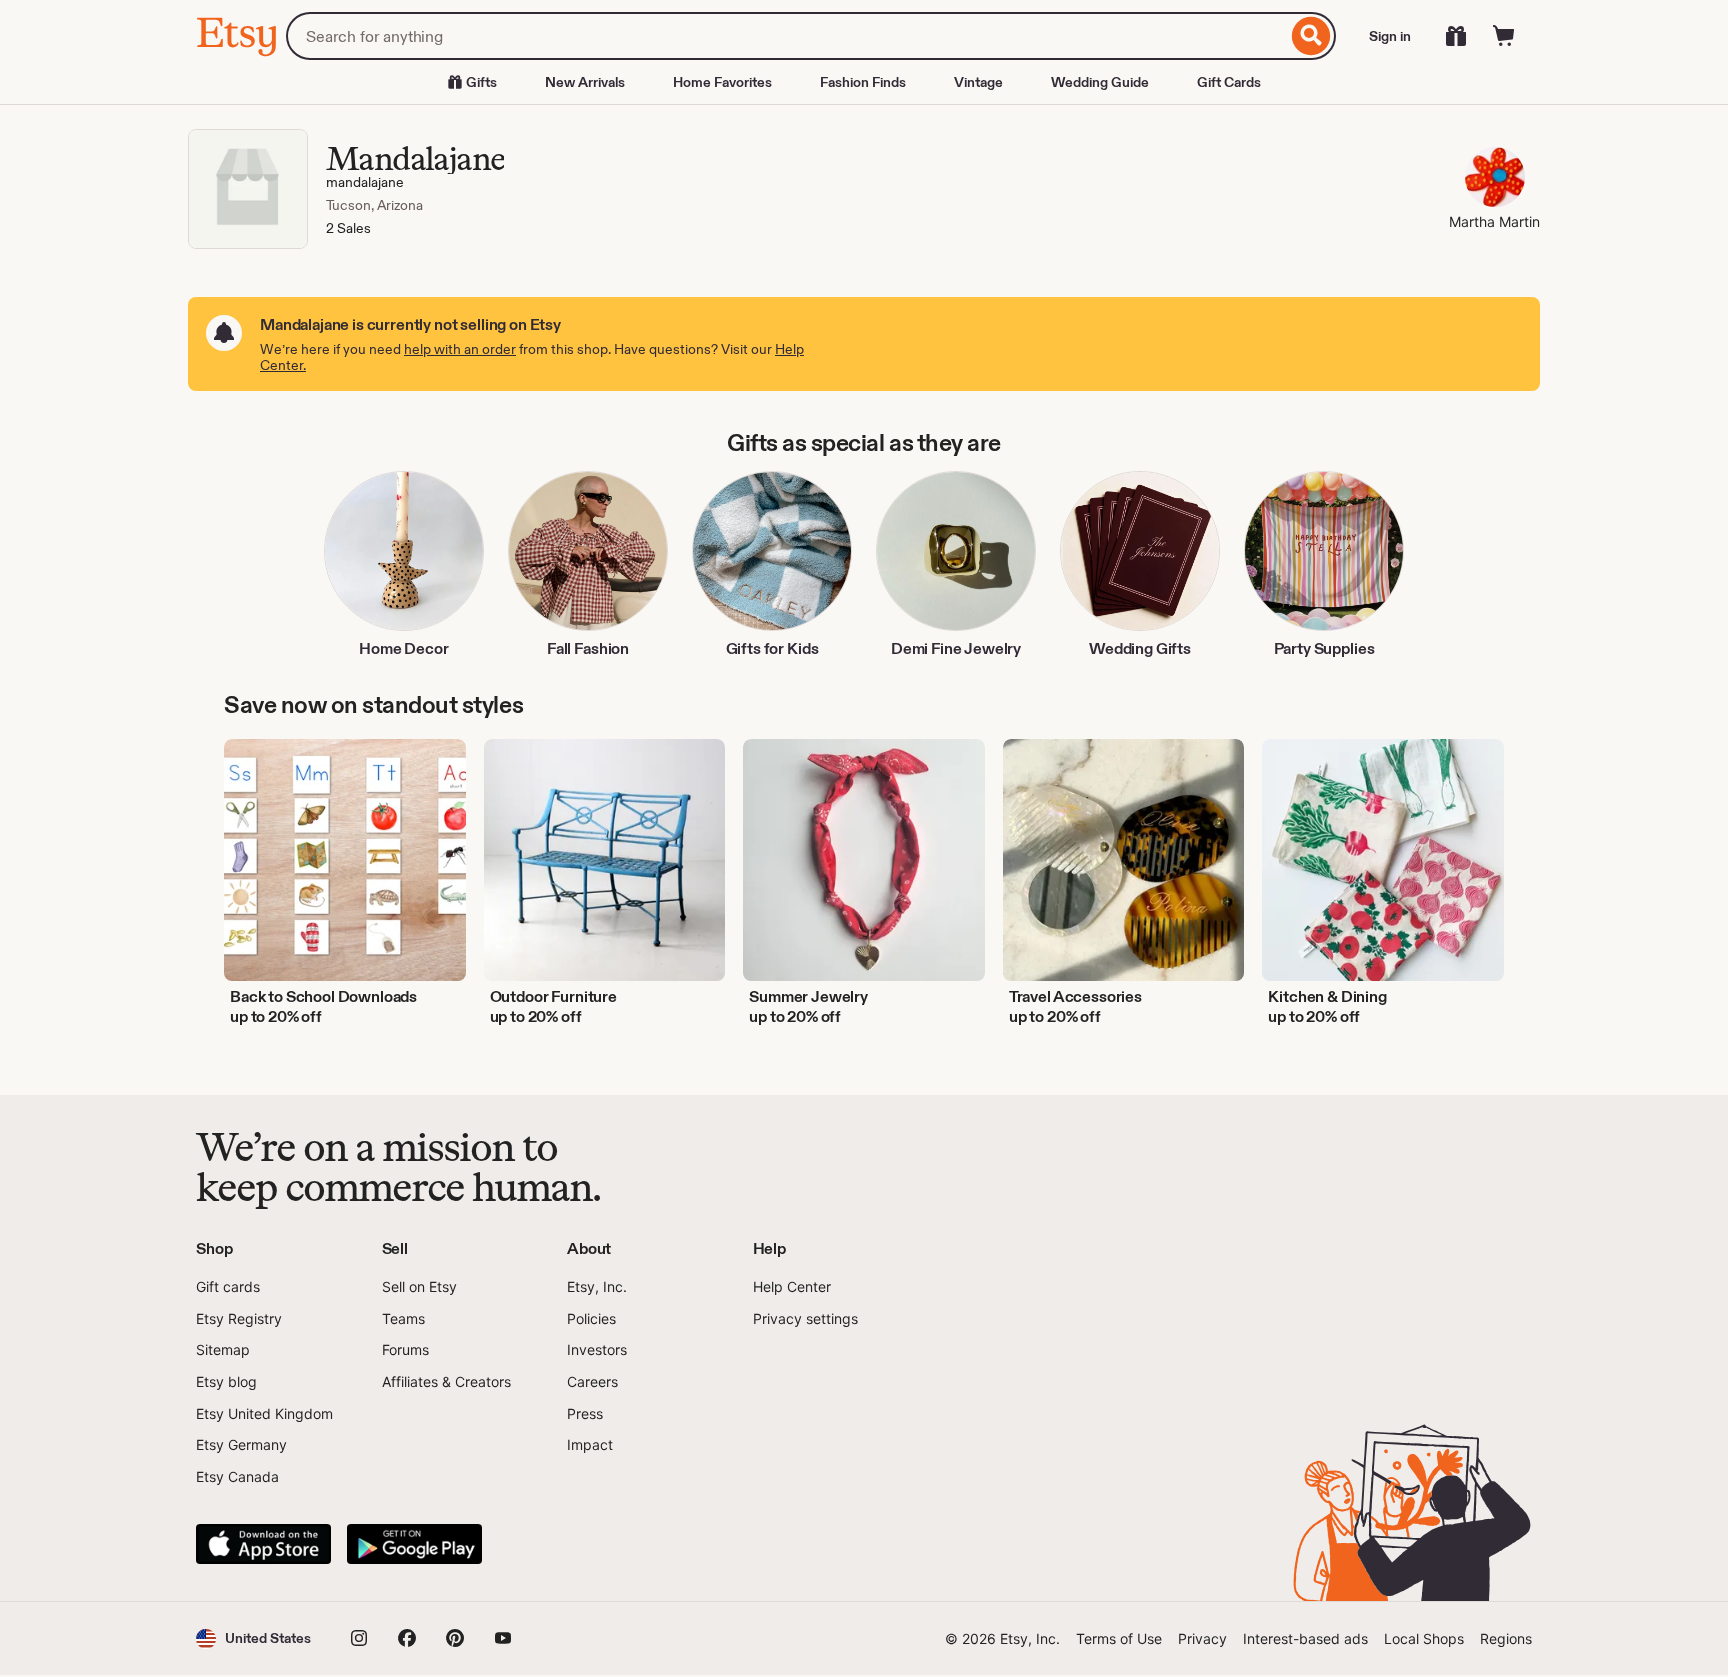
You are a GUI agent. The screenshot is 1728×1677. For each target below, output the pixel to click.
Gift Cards (1229, 82)
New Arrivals (585, 82)
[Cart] (1504, 36)
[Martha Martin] (1494, 179)
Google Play (414, 1544)
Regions (1506, 1638)
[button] (253, 1638)
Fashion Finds (863, 82)
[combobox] (786, 36)
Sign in (1390, 36)
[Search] (1311, 36)
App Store (263, 1544)
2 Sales (348, 228)
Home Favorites (722, 82)
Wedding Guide (1100, 82)
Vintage (978, 82)
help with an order (460, 349)
